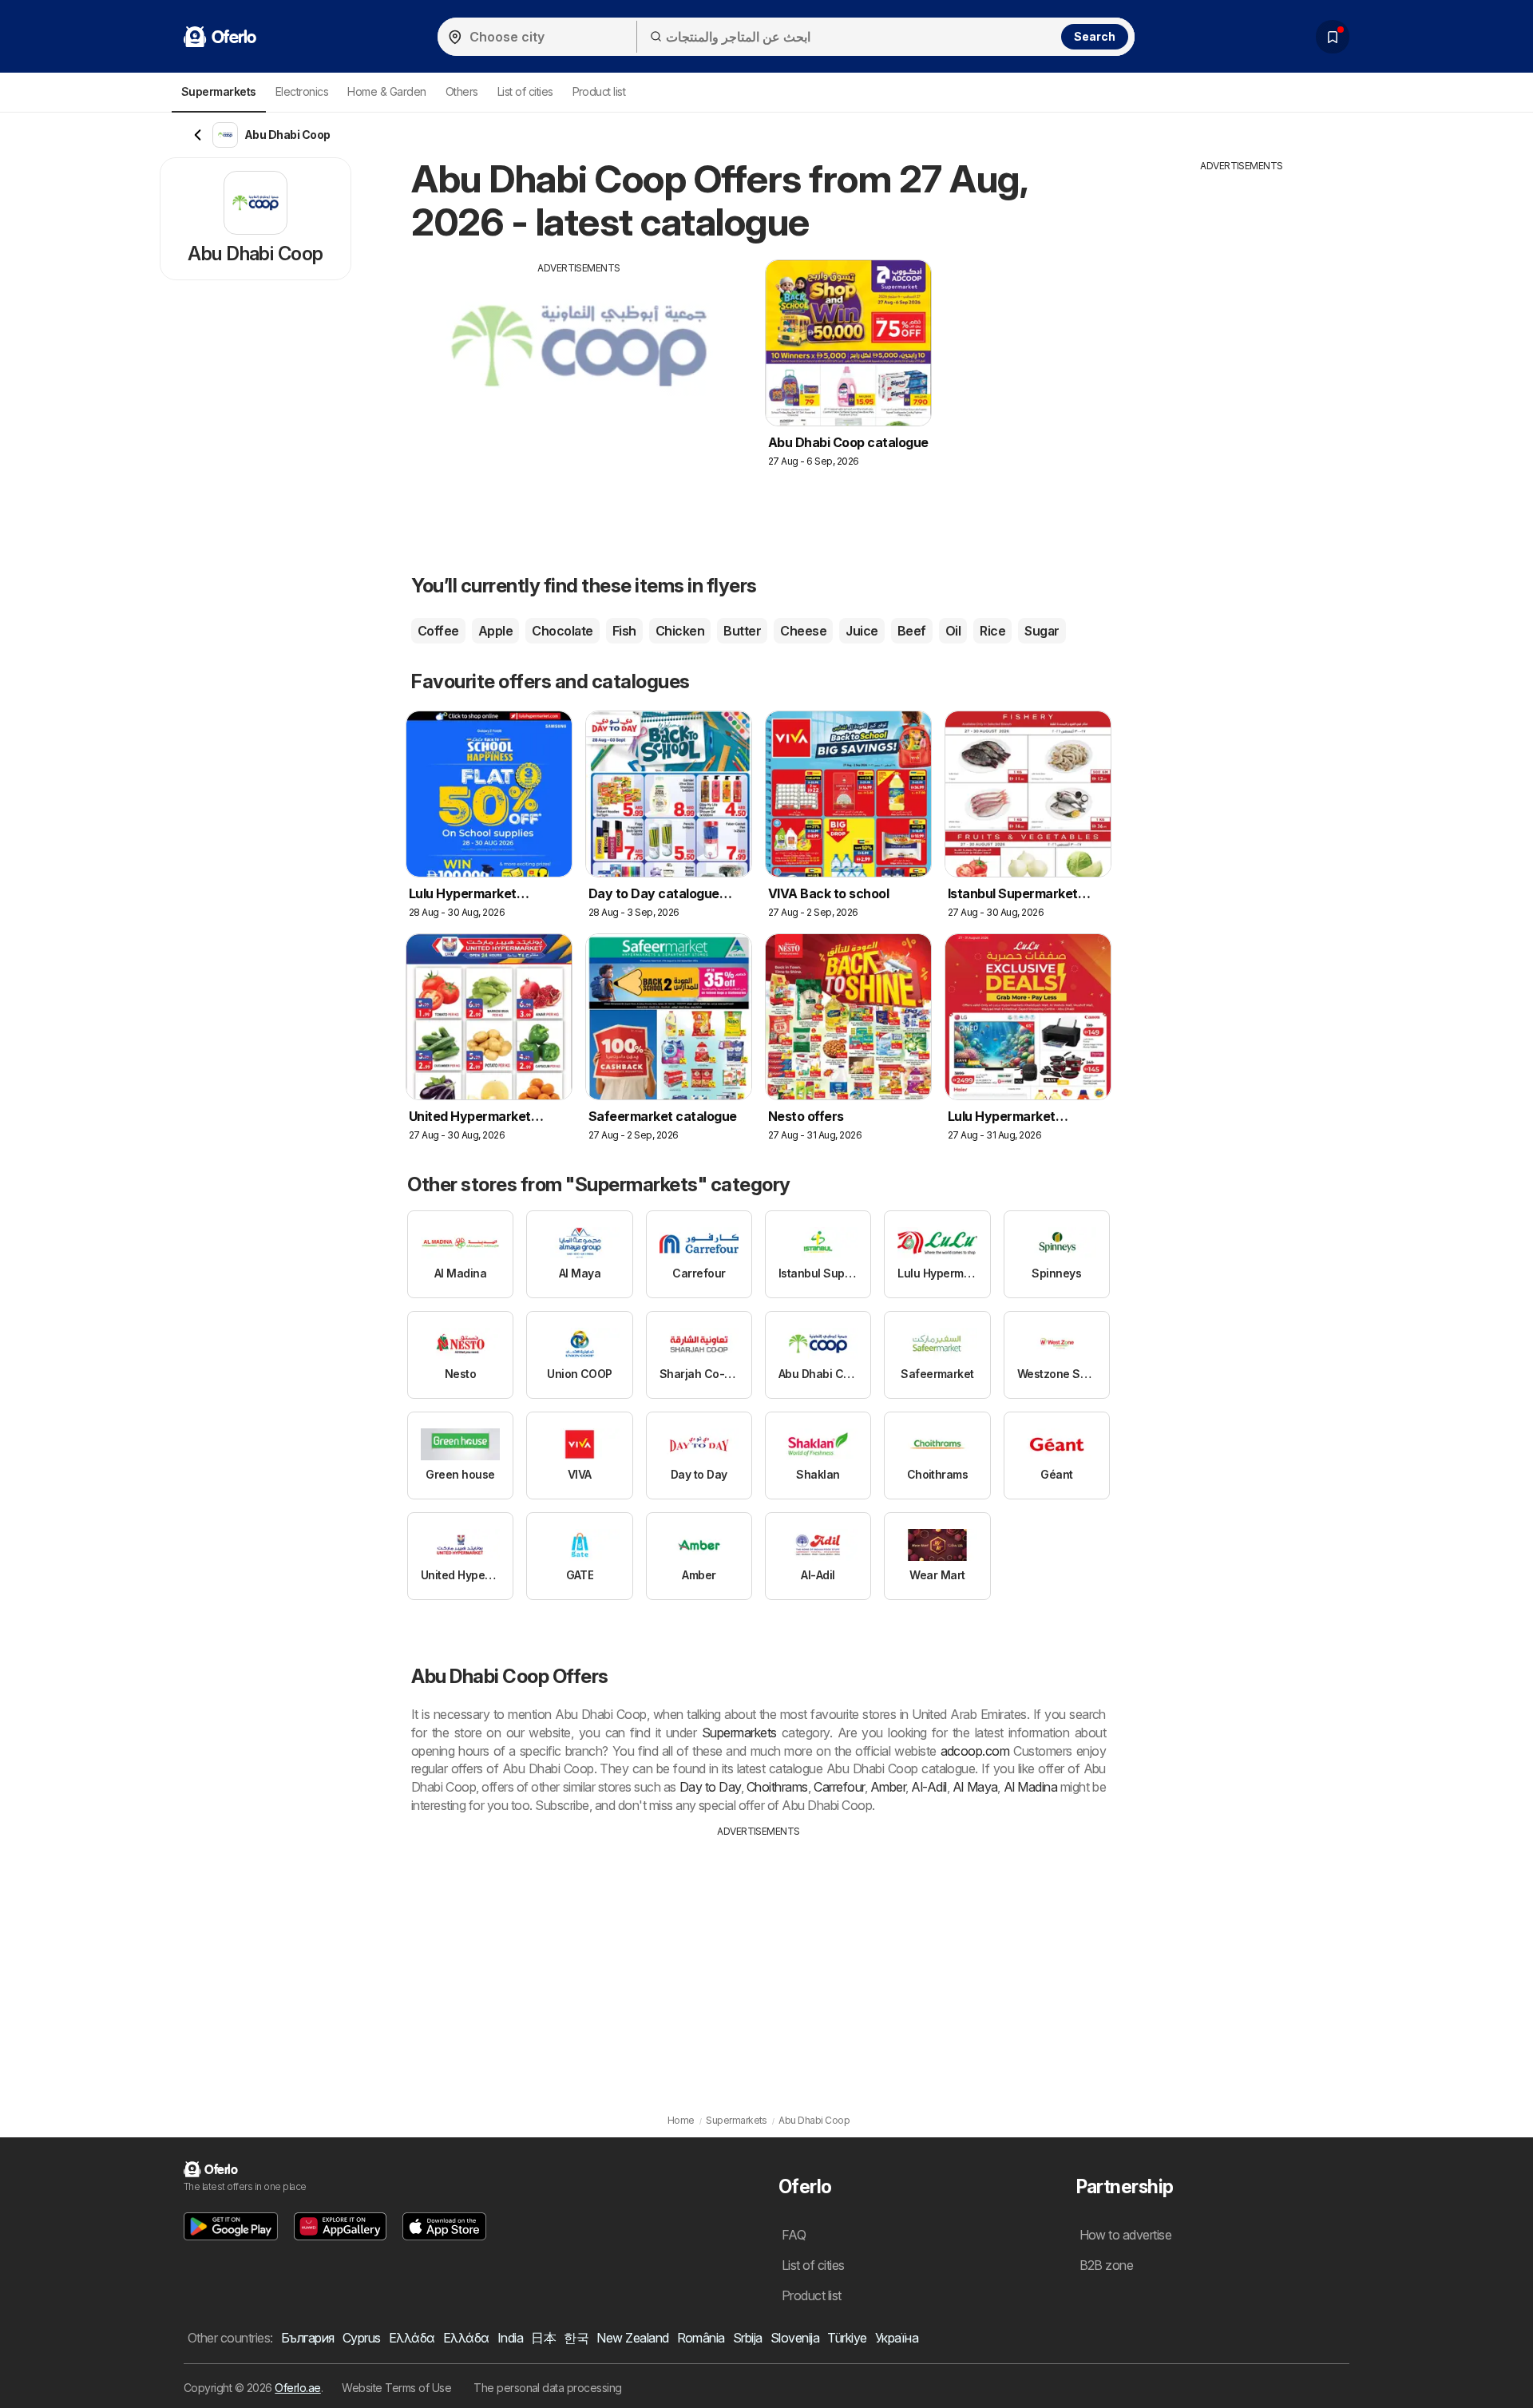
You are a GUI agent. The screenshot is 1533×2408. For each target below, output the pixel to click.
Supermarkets (739, 1733)
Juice (862, 631)
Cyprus (362, 2338)
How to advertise (1126, 2235)
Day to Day (710, 1787)
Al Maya (975, 1787)
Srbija (748, 2338)
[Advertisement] (579, 387)
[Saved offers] (1333, 37)
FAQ (794, 2235)
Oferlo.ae (297, 2388)
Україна (897, 2338)
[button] (231, 2226)
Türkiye (847, 2338)
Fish (624, 631)
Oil (953, 631)
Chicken (680, 631)
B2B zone (1107, 2265)
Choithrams (777, 1787)
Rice (992, 631)
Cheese (803, 631)
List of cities (525, 91)
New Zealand (632, 2338)
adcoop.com (975, 1751)
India (510, 2338)
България (308, 2338)
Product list (599, 91)
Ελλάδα (412, 2338)
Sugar (1042, 631)
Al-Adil (929, 1787)
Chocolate (562, 631)
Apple (495, 631)
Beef (912, 631)
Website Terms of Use (396, 2388)
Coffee (438, 631)
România (701, 2338)
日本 (543, 2338)
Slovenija (795, 2338)
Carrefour (839, 1787)
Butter (742, 631)
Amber (888, 1787)
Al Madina (1031, 1787)
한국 (576, 2338)
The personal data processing (548, 2388)
